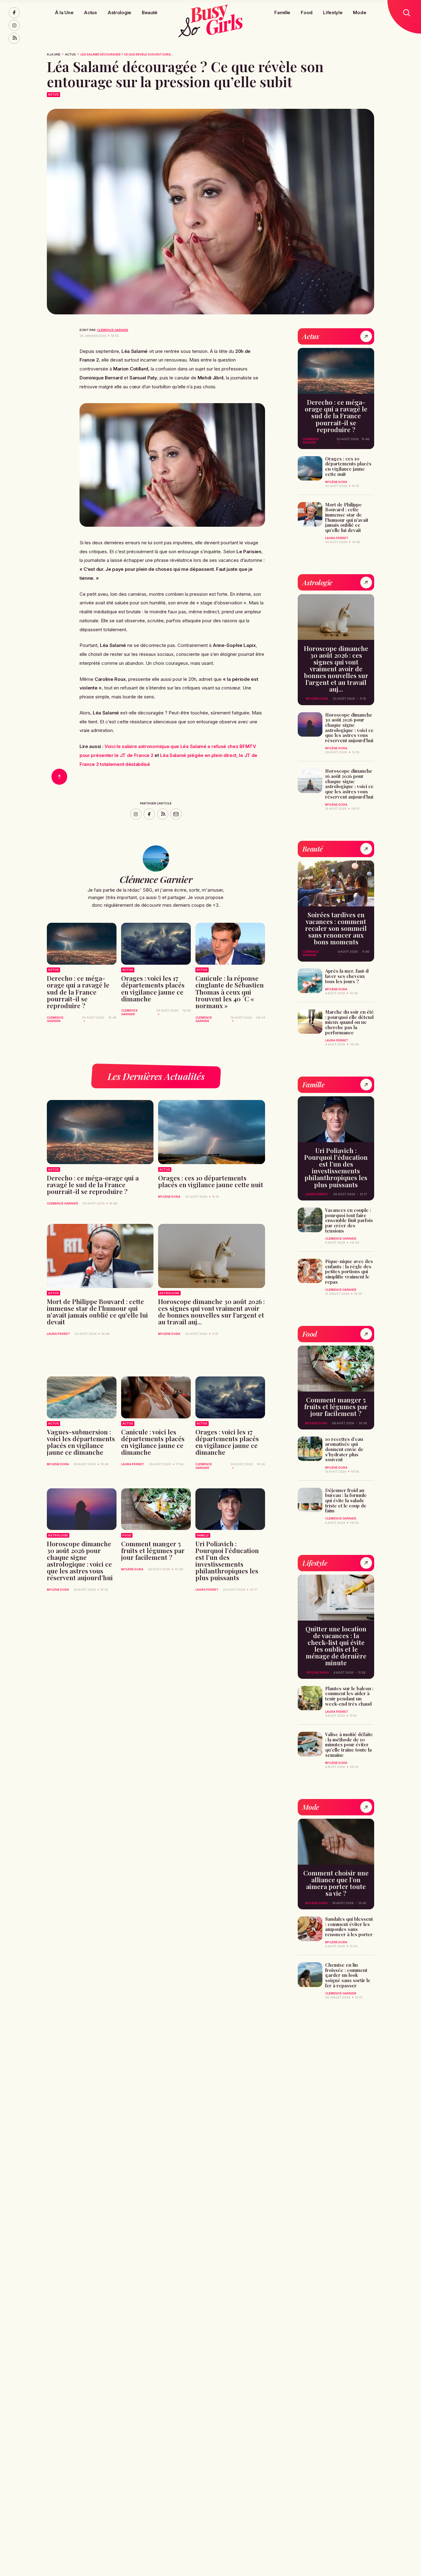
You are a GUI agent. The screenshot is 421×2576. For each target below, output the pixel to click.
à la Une (54, 54)
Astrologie (119, 12)
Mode (360, 12)
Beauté (150, 12)
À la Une (64, 12)
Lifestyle (333, 12)
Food (307, 12)
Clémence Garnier (113, 330)
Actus (90, 12)
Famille (282, 12)
